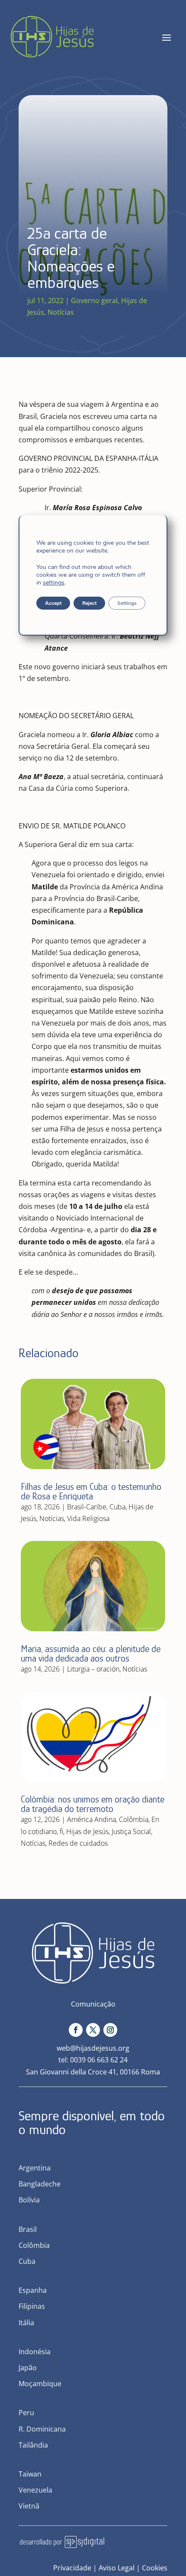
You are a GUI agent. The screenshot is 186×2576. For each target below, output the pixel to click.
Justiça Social (131, 1831)
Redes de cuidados (78, 1843)
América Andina (91, 1819)
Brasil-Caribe (87, 1507)
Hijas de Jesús (87, 1831)
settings (54, 583)
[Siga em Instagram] (110, 2030)
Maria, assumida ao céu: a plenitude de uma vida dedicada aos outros (91, 1654)
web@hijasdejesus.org (93, 2048)
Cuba (117, 1507)
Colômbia (134, 1819)
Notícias (61, 312)
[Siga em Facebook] (76, 2030)
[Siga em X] (93, 2030)
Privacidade (72, 2568)
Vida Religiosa (88, 1518)
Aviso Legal (117, 2568)
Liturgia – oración (93, 1669)
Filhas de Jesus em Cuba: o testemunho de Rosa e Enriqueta (91, 1491)
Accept (53, 603)
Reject (89, 603)
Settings (127, 603)
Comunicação (93, 2004)
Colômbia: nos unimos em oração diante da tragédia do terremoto (93, 1804)
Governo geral (94, 300)
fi (61, 1831)
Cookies (155, 2568)
